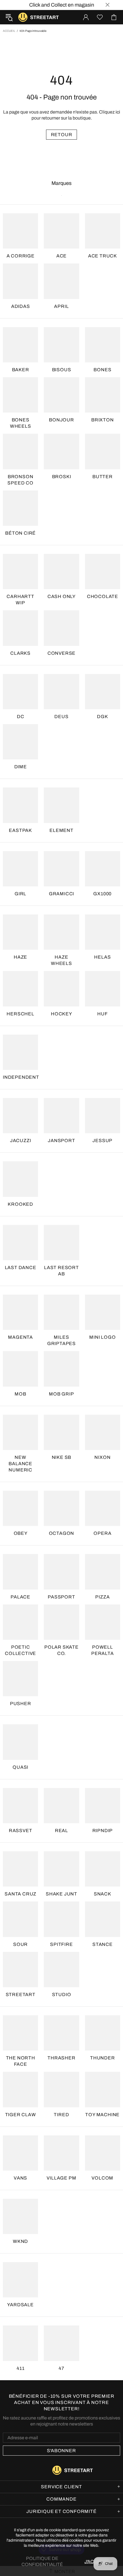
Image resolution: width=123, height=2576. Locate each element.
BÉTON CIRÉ (20, 533)
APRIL (61, 306)
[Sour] (20, 1919)
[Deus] (61, 692)
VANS (20, 2178)
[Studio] (61, 1970)
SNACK (103, 1894)
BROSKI (62, 477)
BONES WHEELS (21, 423)
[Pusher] (20, 1679)
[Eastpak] (20, 805)
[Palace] (20, 1572)
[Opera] (103, 1508)
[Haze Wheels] (61, 932)
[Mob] (20, 1369)
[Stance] (103, 1919)
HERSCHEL (20, 1014)
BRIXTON (103, 420)
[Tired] (61, 2089)
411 (20, 2368)
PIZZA (102, 1597)
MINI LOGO (102, 1337)
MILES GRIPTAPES (61, 1340)
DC (21, 717)
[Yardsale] (20, 2280)
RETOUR (62, 135)
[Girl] (20, 869)
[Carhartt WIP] (20, 571)
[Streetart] (20, 1970)
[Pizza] (103, 1572)
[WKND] (20, 2216)
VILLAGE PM (61, 2178)
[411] (20, 2343)
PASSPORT (61, 1597)
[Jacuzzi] (20, 1116)
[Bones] (103, 345)
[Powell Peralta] (103, 1622)
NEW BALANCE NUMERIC (20, 1464)
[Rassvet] (20, 1806)
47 (61, 2368)
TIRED (61, 2115)
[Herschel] (20, 989)
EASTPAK (20, 830)
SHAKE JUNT (61, 1894)
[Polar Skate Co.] (61, 1622)
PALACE (20, 1597)
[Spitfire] (61, 1919)
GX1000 (102, 894)
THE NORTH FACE (21, 2061)
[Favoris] (100, 17)
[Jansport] (61, 1116)
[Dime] (20, 742)
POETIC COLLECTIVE (20, 1650)
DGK (102, 717)
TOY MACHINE (102, 2115)
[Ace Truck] (103, 231)
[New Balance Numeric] (20, 1432)
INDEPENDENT (21, 1077)
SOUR (20, 1944)
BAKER (21, 370)
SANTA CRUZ (20, 1894)
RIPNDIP (103, 1831)
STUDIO (62, 1994)
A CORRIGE (21, 256)
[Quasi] (20, 1742)
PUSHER (21, 1704)
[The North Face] (20, 2033)
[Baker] (20, 345)
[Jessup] (103, 1116)
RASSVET (21, 1831)
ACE (61, 256)
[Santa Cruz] (20, 1869)
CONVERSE (61, 653)
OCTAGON (62, 1533)
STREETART (21, 1994)
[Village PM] (61, 2153)
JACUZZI (21, 1141)
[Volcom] (103, 2153)
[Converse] (61, 628)
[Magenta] (20, 1312)
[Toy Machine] (103, 2089)
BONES (102, 370)
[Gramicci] (61, 869)
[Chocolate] (103, 571)
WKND (20, 2241)
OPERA (102, 1533)
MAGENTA (20, 1337)
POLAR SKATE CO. (61, 1650)
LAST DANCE (21, 1268)
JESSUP (102, 1141)
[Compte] (86, 17)
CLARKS (20, 653)
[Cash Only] (61, 571)
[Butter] (103, 451)
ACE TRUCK (103, 256)
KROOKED (20, 1204)
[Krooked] (20, 1179)
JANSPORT (61, 1141)
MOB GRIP (61, 1394)
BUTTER (103, 477)
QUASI (20, 1767)
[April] (61, 281)
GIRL (20, 894)
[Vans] (20, 2153)
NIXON (102, 1457)
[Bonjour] (61, 395)
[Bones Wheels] (20, 395)
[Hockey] (61, 989)
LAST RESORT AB (61, 1271)
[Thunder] (103, 2033)
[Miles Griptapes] (61, 1312)
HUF (102, 1014)
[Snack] (103, 1869)
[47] (61, 2343)
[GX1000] (103, 869)
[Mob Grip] (61, 1369)
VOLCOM (102, 2178)
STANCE (103, 1944)
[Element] (61, 805)
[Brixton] (103, 395)
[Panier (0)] (114, 17)
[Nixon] (103, 1432)
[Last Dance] (20, 1243)
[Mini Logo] (103, 1312)
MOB (20, 1394)
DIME (21, 767)
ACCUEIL (9, 31)
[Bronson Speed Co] (20, 451)
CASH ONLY (61, 596)
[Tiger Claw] (20, 2089)
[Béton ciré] (20, 508)
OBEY (21, 1533)
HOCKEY (61, 1014)
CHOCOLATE (103, 596)
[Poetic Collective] (20, 1622)
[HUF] (103, 989)
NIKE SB (62, 1457)
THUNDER (103, 2058)
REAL (61, 1831)
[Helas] (103, 932)
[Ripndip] (103, 1806)
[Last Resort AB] (61, 1243)
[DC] (20, 692)
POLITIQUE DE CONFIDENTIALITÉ (42, 2561)
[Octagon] (61, 1508)
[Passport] (61, 1572)
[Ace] (61, 231)
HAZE (20, 957)
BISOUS (62, 370)
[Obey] (20, 1508)
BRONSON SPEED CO (20, 480)
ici (118, 112)
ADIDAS (21, 306)
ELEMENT (61, 830)
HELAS (102, 957)
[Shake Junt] (61, 1869)
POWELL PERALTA (103, 1650)
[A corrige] (20, 231)
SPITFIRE (61, 1944)
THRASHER (61, 2058)
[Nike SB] (61, 1432)
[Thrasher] (61, 2033)
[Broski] (61, 451)
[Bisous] (61, 345)
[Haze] (20, 932)
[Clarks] (20, 628)
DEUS (61, 717)
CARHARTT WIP (20, 600)
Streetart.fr (23, 17)
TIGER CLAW (21, 2115)
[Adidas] (20, 281)
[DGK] (103, 692)
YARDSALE (20, 2305)
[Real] (61, 1806)
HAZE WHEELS (61, 960)
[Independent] (20, 1052)
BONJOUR (61, 420)
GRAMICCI (61, 894)
